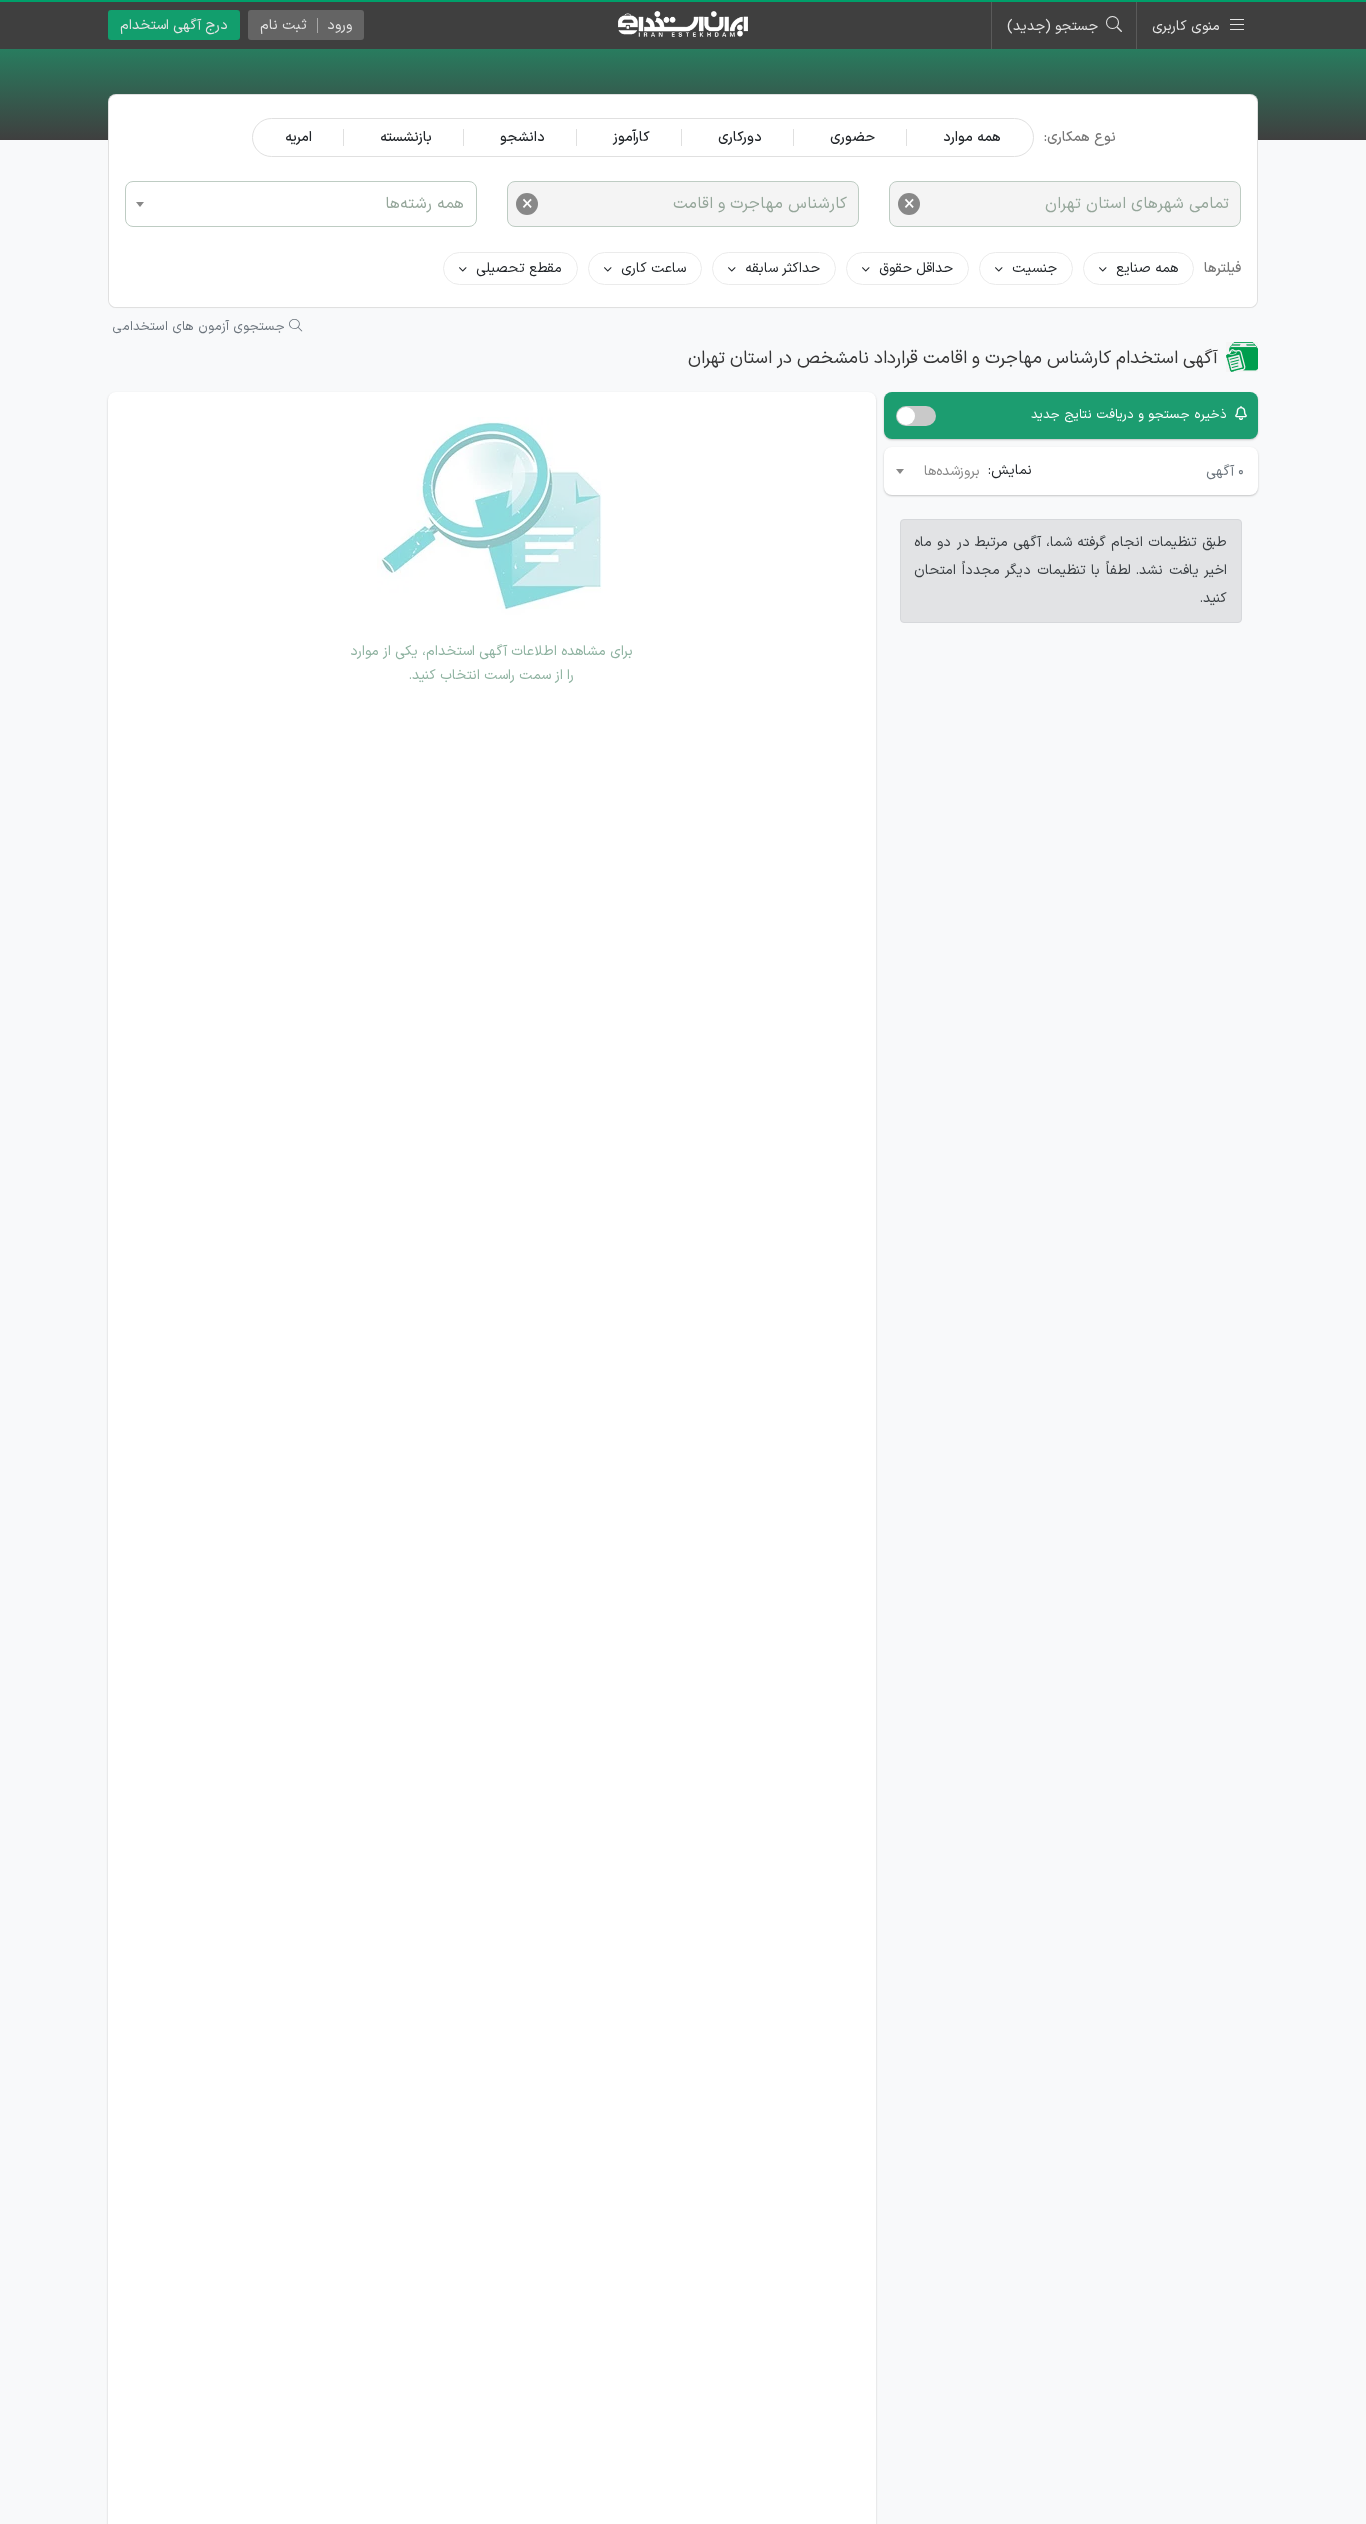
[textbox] (301, 202)
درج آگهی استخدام (174, 25)
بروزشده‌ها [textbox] (952, 471)
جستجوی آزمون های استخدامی (200, 327)
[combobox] (301, 204)
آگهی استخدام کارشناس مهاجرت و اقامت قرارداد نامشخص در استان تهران (953, 358)
